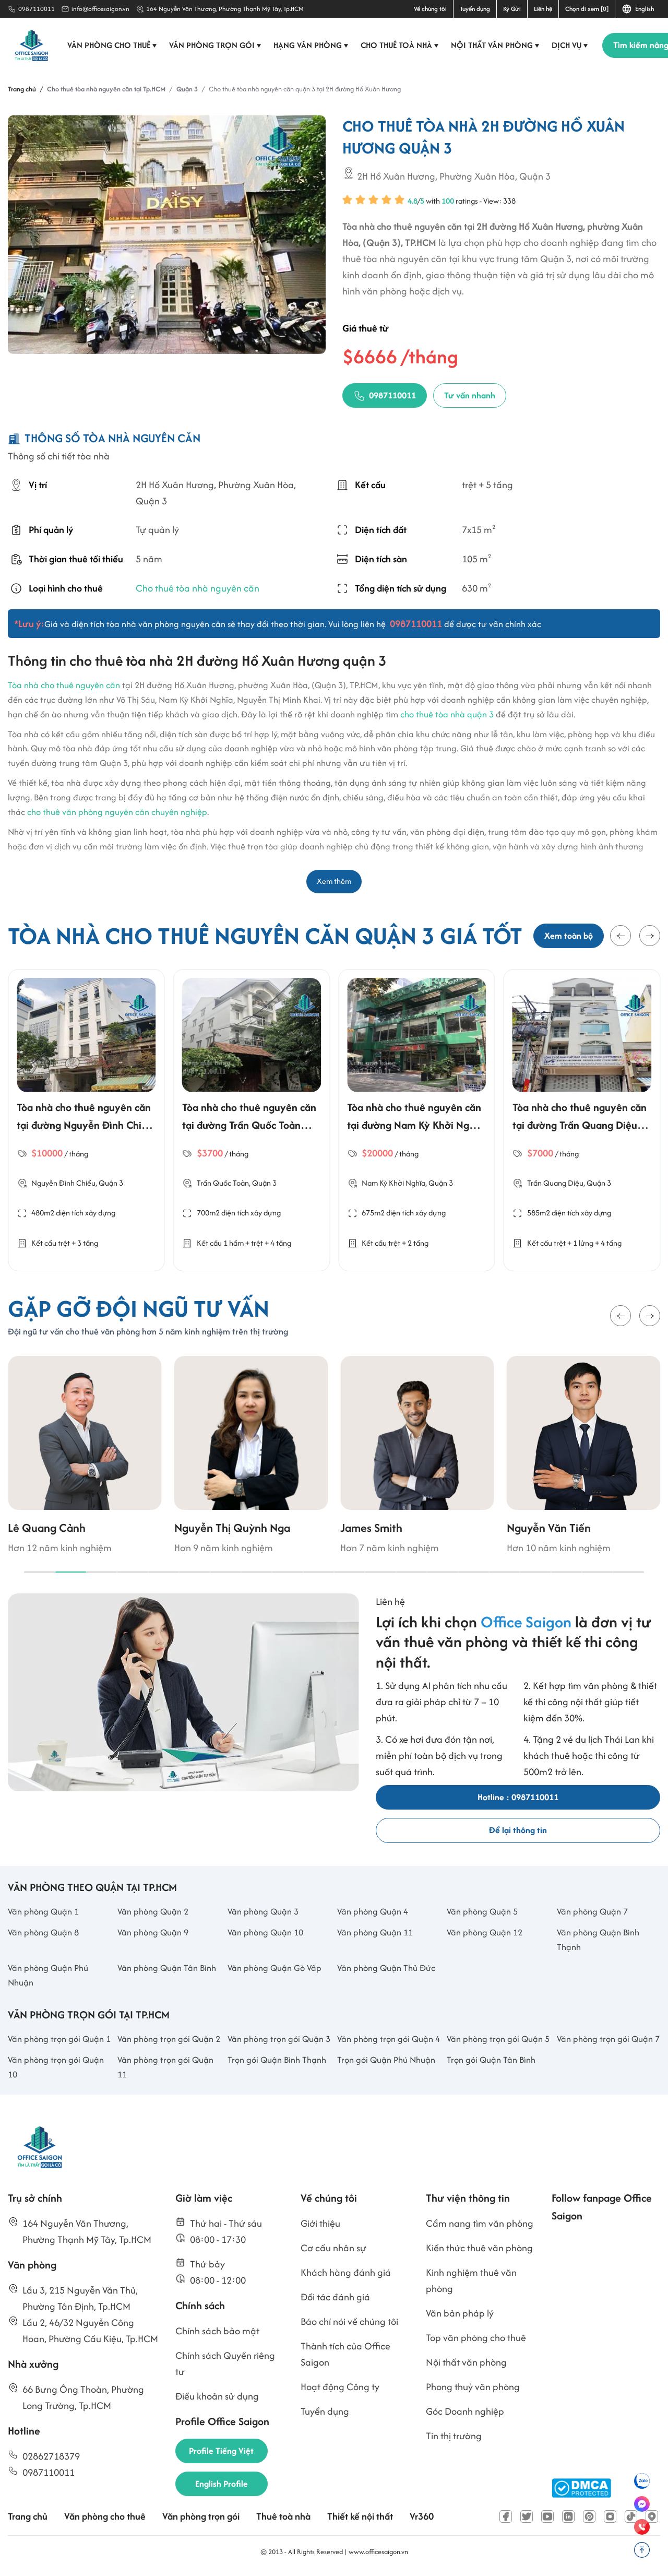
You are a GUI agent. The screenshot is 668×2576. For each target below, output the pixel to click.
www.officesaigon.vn (378, 2552)
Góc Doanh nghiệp (465, 2411)
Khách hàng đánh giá (346, 2272)
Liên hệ (543, 9)
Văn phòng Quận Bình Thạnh (598, 1940)
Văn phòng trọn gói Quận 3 (279, 2039)
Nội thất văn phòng (495, 45)
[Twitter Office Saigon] (527, 2516)
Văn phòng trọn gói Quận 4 (389, 2039)
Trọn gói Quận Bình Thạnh (277, 2060)
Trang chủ (28, 2516)
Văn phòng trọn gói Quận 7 (608, 2039)
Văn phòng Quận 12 (485, 1932)
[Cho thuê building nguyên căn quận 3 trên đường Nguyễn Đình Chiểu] (86, 1035)
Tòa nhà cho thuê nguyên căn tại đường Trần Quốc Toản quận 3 (249, 1125)
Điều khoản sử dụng (217, 2396)
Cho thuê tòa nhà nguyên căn (198, 588)
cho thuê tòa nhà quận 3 (447, 714)
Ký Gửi (512, 9)
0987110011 (37, 9)
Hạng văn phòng (311, 45)
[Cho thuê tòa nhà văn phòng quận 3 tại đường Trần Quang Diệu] (582, 1035)
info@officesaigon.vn (100, 9)
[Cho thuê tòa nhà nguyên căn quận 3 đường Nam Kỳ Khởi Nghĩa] (417, 1035)
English (643, 9)
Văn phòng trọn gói (215, 45)
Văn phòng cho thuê (112, 45)
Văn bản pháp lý (460, 2313)
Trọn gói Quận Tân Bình (491, 2060)
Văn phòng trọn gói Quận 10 (56, 2067)
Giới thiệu (320, 2223)
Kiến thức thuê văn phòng (479, 2248)
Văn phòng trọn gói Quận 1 (59, 2039)
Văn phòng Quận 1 (43, 1911)
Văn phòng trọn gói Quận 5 (498, 2039)
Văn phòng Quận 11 (375, 1932)
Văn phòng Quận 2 (153, 1911)
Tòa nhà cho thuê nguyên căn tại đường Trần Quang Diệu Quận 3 (580, 1125)
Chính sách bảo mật (217, 2331)
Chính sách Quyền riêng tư (225, 2364)
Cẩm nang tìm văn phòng (480, 2223)
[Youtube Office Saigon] (547, 2516)
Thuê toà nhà (283, 2516)
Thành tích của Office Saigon (345, 2354)
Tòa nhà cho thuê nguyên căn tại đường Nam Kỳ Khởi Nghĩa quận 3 (415, 1125)
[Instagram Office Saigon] (610, 2516)
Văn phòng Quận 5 (482, 1911)
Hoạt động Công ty (340, 2387)
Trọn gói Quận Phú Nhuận (386, 2060)
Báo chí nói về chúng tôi (349, 2321)
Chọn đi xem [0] (587, 9)
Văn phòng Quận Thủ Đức (386, 1968)
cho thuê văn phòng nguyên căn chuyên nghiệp (117, 812)
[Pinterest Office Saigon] (589, 2516)
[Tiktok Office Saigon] (631, 2516)
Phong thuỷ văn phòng (473, 2387)
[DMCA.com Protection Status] (581, 2488)
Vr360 (422, 2516)
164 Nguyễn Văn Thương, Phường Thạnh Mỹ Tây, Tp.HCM (225, 9)
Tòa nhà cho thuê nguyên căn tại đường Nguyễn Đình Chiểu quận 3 (85, 1125)
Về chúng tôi (430, 9)
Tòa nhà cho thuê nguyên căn (64, 685)
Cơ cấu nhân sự (333, 2248)
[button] (621, 936)
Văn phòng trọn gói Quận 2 (169, 2039)
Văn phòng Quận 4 (373, 1911)
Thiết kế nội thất (360, 2516)
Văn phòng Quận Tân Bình (167, 1968)
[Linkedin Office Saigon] (568, 2516)
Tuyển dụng (475, 9)
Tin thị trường (454, 2436)
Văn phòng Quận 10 (265, 1932)
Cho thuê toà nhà (400, 45)
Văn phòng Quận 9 (153, 1932)
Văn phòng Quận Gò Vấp (275, 1968)
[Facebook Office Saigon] (506, 2516)
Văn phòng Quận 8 (43, 1932)
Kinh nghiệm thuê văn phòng (471, 2280)
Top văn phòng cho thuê (476, 2338)
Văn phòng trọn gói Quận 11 (165, 2067)
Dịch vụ (570, 45)
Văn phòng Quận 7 (592, 1911)
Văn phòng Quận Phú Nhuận (48, 1975)
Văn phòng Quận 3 (263, 1911)
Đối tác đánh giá (335, 2297)
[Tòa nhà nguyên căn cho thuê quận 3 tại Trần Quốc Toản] (252, 1035)
